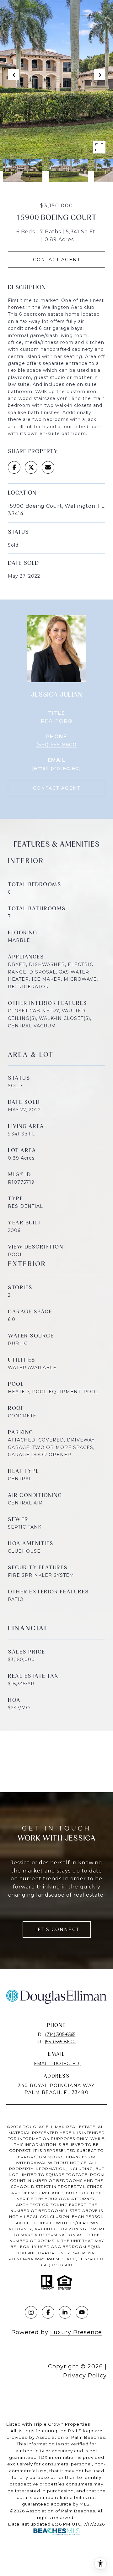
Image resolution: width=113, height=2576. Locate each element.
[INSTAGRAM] (31, 2312)
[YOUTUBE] (82, 2312)
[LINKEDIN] (65, 2312)
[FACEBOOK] (48, 2312)
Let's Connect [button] (57, 1929)
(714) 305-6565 (60, 2034)
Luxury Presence (76, 2332)
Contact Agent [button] (57, 260)
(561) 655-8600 (56, 745)
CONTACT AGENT (57, 788)
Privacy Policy (85, 2376)
